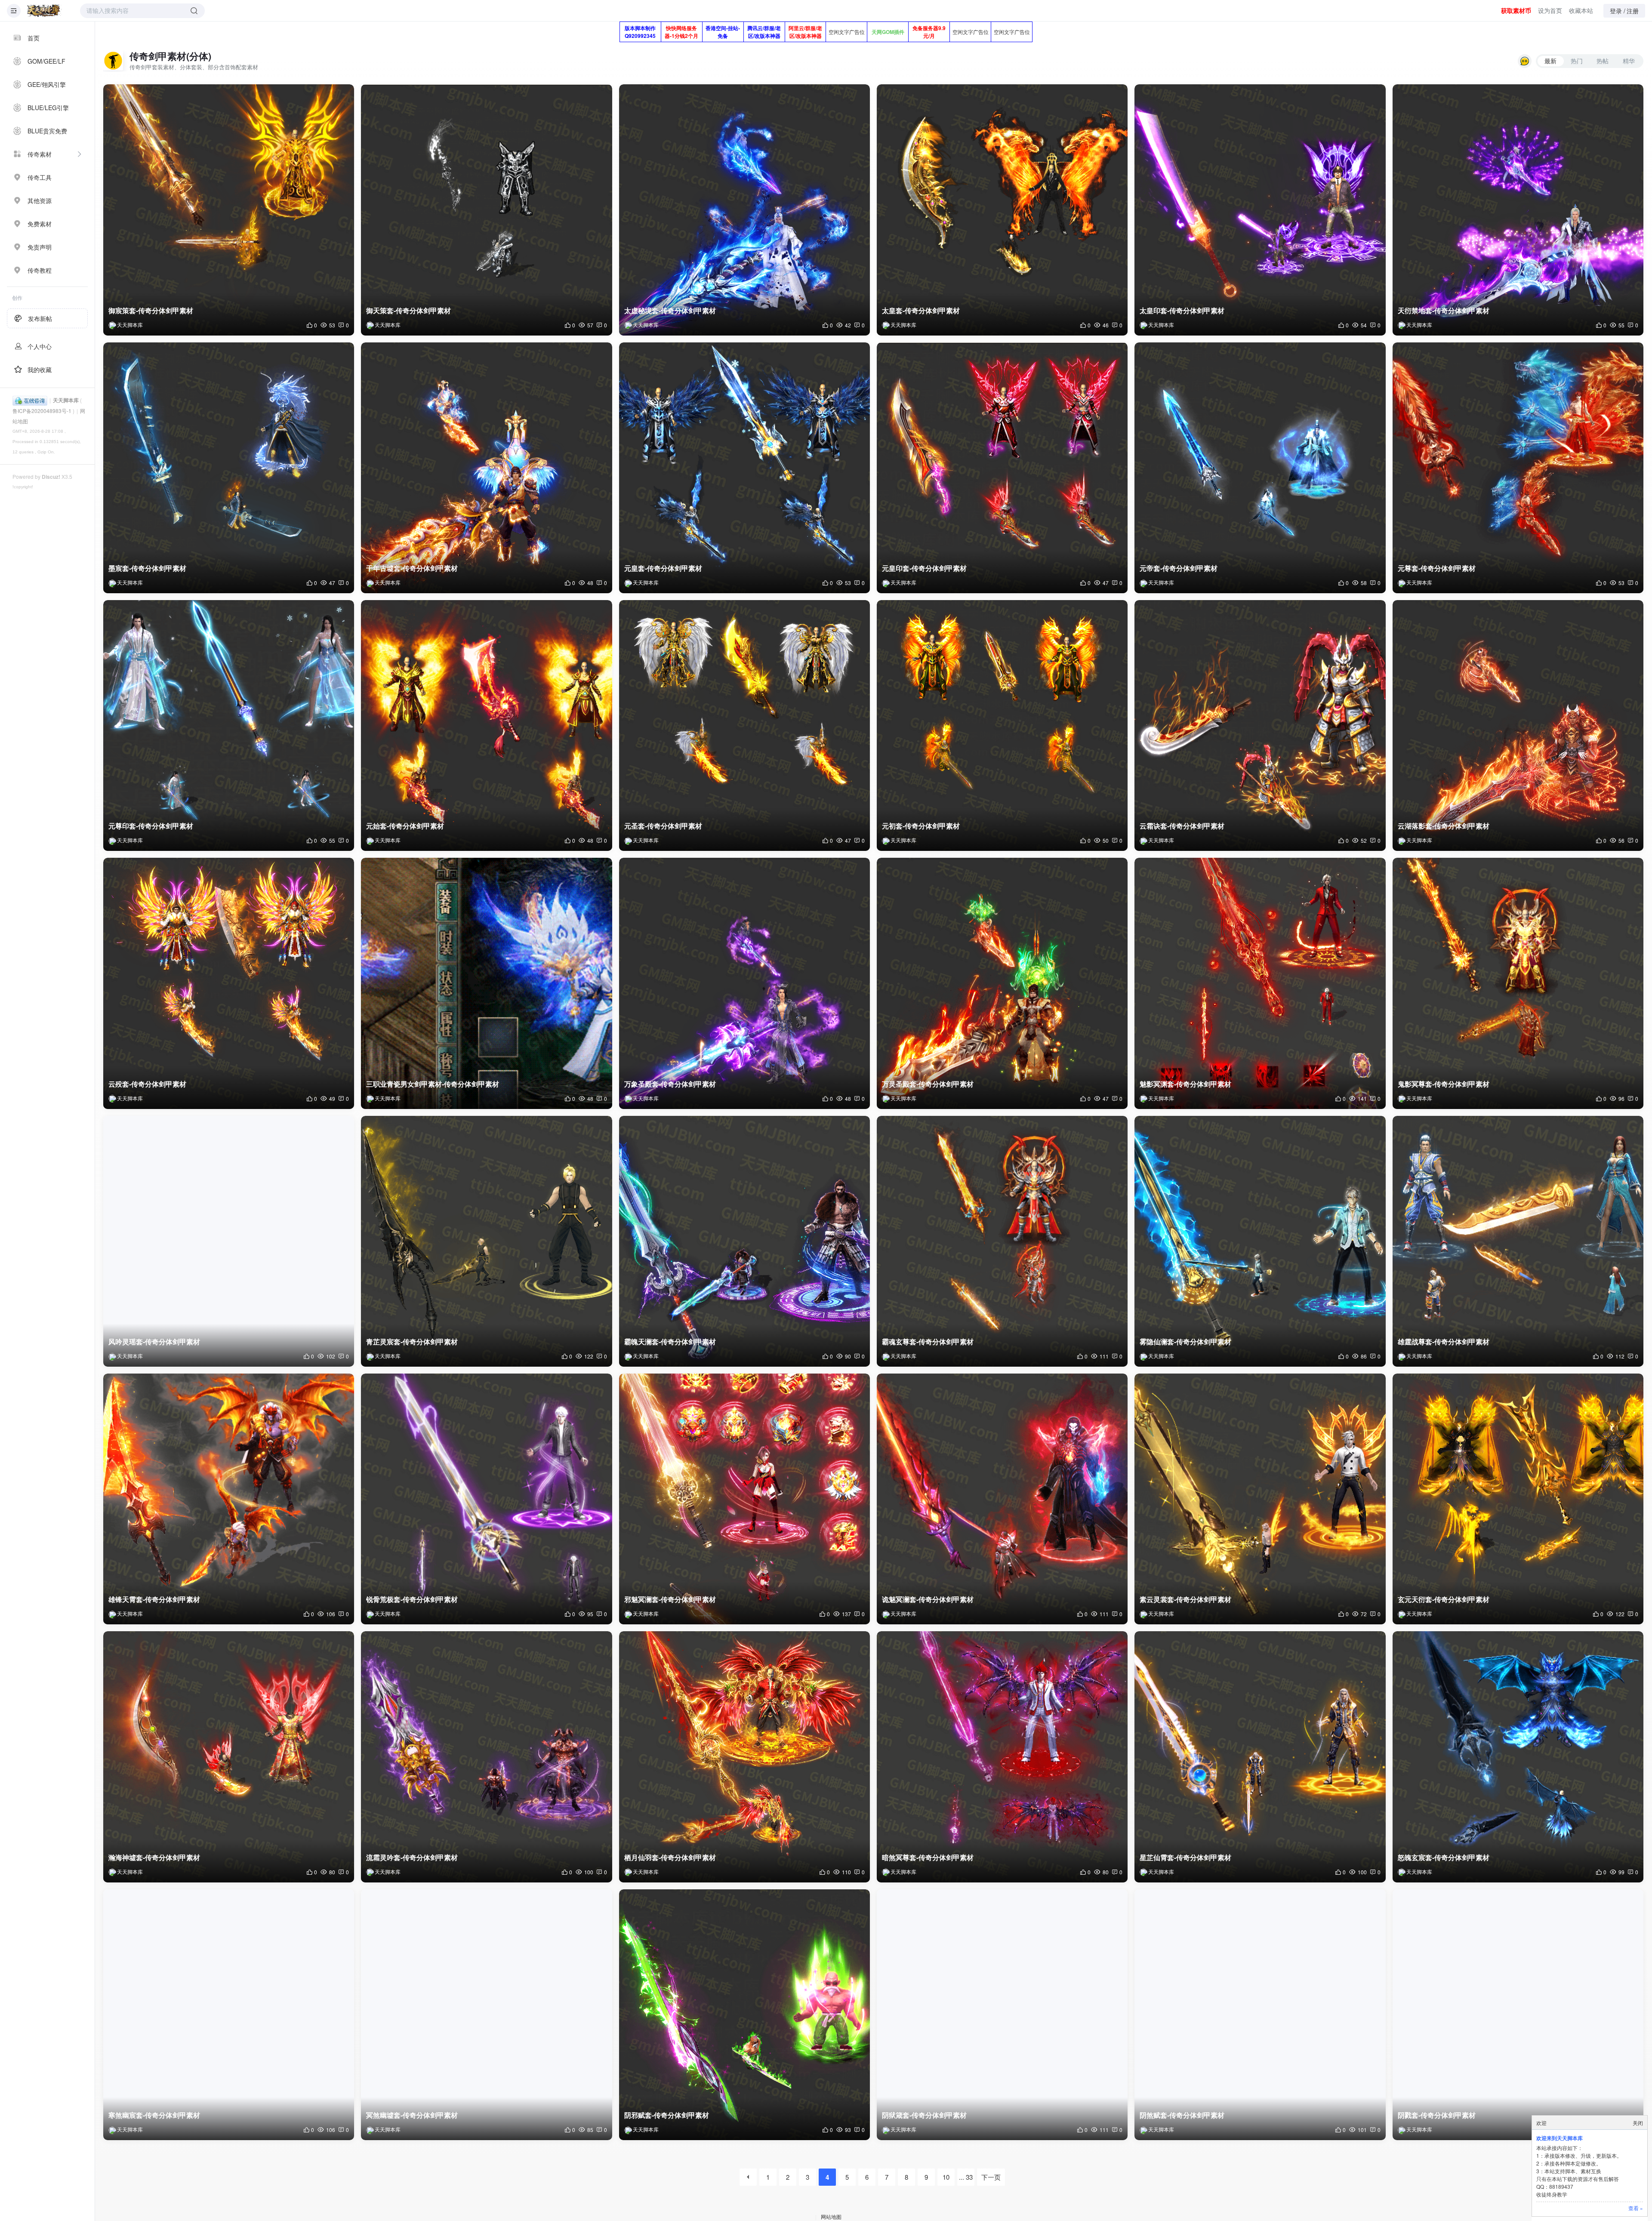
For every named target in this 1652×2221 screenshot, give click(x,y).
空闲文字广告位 (847, 32)
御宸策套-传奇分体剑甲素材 (151, 310)
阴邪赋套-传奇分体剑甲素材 (667, 2115)
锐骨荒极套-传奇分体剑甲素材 (412, 1599)
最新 (1550, 61)
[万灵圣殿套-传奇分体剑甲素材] (1002, 983)
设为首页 (1550, 10)
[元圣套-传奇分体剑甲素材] (744, 725)
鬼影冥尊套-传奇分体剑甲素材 (1444, 1084)
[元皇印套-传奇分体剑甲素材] (1002, 468)
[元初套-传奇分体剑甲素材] (1002, 725)
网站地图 (831, 2216)
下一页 (991, 2177)
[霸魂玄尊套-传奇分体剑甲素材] (1002, 1241)
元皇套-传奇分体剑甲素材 (663, 568)
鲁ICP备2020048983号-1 (42, 411)
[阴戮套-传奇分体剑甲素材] (1518, 2015)
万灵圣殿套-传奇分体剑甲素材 (928, 1084)
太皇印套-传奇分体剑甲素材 (1182, 310)
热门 (1577, 61)
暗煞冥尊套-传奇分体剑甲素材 (928, 1857)
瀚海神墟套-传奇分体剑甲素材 (154, 1857)
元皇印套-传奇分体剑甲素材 (924, 568)
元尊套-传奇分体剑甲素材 (1437, 568)
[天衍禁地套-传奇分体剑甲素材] (1518, 210)
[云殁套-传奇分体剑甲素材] (229, 983)
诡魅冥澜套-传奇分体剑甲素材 (928, 1599)
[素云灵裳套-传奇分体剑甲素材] (1260, 1499)
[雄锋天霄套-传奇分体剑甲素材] (229, 1499)
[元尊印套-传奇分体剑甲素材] (229, 725)
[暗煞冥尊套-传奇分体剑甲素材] (1002, 1757)
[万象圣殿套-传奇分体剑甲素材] (744, 983)
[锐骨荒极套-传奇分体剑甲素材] (486, 1499)
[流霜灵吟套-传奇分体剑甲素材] (486, 1757)
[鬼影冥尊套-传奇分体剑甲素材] (1518, 983)
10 (946, 2177)
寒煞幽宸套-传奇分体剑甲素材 (154, 2115)
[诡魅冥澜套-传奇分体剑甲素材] (1002, 1499)
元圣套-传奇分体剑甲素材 (663, 826)
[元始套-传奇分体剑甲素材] (486, 725)
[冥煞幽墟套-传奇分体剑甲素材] (486, 2015)
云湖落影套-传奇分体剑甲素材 (1444, 826)
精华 (1629, 61)
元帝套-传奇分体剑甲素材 (1179, 568)
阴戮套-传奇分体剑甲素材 (1437, 2115)
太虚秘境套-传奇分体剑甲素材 (670, 310)
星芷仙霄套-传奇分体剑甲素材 (1185, 1857)
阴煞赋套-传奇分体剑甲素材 (1182, 2115)
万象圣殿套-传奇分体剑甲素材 (670, 1084)
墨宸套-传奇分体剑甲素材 (147, 568)
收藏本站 (1581, 10)
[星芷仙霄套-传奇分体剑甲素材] (1260, 1757)
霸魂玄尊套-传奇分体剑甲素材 (928, 1342)
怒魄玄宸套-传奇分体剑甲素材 (1444, 1857)
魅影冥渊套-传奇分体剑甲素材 (1185, 1084)
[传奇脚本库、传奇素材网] (44, 11)
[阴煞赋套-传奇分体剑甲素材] (1260, 2015)
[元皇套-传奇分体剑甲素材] (744, 468)
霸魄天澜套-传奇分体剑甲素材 (670, 1342)
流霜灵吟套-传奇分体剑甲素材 (412, 1857)
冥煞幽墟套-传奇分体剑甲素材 (412, 2115)
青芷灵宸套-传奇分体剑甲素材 (412, 1342)
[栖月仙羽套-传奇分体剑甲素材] (744, 1757)
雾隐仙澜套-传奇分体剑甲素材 (1185, 1342)
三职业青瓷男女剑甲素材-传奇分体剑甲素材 (433, 1084)
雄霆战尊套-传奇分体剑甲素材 (1444, 1342)
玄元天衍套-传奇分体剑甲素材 (1444, 1599)
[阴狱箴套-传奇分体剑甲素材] (1002, 2015)
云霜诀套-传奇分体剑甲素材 (1182, 826)
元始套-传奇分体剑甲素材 (405, 826)
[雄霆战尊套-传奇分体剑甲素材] (1518, 1241)
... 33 (966, 2177)
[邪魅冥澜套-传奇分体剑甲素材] (744, 1499)
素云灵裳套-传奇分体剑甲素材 (1185, 1599)
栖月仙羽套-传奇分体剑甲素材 (670, 1857)
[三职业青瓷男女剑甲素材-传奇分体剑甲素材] (486, 983)
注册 (1633, 11)
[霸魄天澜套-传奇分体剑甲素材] (744, 1241)
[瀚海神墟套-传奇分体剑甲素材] (229, 1757)
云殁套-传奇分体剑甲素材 (147, 1084)
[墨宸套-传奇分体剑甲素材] (229, 468)
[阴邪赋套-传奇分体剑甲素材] (744, 2015)
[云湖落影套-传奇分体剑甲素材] (1518, 725)
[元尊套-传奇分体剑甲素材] (1518, 468)
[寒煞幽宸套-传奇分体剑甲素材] (229, 2015)
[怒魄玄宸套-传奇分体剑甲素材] (1518, 1757)
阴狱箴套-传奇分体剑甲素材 (924, 2115)
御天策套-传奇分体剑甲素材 (408, 310)
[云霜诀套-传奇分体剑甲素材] (1260, 725)
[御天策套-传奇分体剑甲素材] (486, 210)
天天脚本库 (66, 400)
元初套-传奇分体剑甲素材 (921, 826)
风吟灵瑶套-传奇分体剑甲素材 (154, 1342)
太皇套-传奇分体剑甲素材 (921, 310)
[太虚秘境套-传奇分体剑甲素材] (744, 210)
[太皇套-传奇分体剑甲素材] (1002, 210)
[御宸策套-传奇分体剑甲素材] (229, 210)
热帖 (1603, 61)
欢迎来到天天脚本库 (1560, 2138)
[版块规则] (1525, 61)
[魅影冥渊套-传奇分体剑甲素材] (1260, 983)
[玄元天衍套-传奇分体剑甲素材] (1518, 1499)
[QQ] (30, 400)
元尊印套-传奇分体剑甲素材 (151, 826)
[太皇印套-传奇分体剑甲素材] (1260, 210)
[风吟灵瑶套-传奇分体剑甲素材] (229, 1241)
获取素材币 (1516, 10)
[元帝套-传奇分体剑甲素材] (1260, 468)
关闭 (1638, 2123)
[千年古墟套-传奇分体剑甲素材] (486, 468)
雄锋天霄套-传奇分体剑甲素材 (154, 1599)
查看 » (1636, 2208)
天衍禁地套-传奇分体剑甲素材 (1444, 310)
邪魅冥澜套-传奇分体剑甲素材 (670, 1599)
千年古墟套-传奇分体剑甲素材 (412, 568)
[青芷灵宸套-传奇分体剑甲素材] (486, 1241)
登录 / (1618, 11)
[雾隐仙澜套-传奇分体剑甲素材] (1260, 1241)
